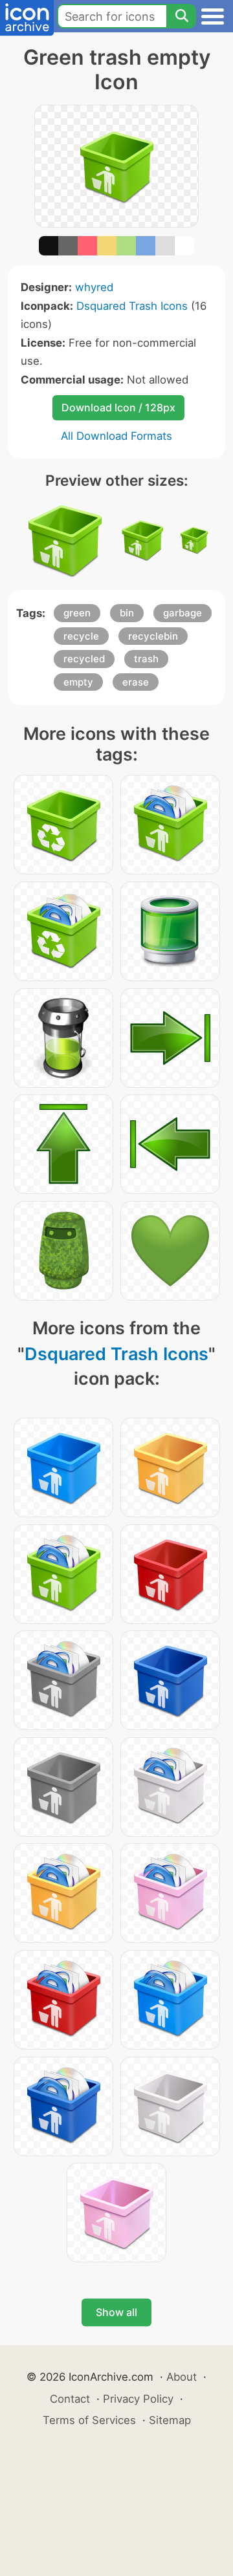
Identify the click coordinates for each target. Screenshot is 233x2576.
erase (136, 682)
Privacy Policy (138, 2399)
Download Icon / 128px (118, 407)
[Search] (181, 16)
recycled (84, 659)
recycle (81, 636)
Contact (70, 2399)
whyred (94, 287)
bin (127, 613)
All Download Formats (116, 436)
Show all (116, 2312)
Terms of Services (89, 2420)
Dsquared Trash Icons (132, 306)
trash (146, 659)
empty (78, 682)
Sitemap (170, 2420)
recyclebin (153, 636)
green (77, 613)
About (182, 2377)
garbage (183, 613)
